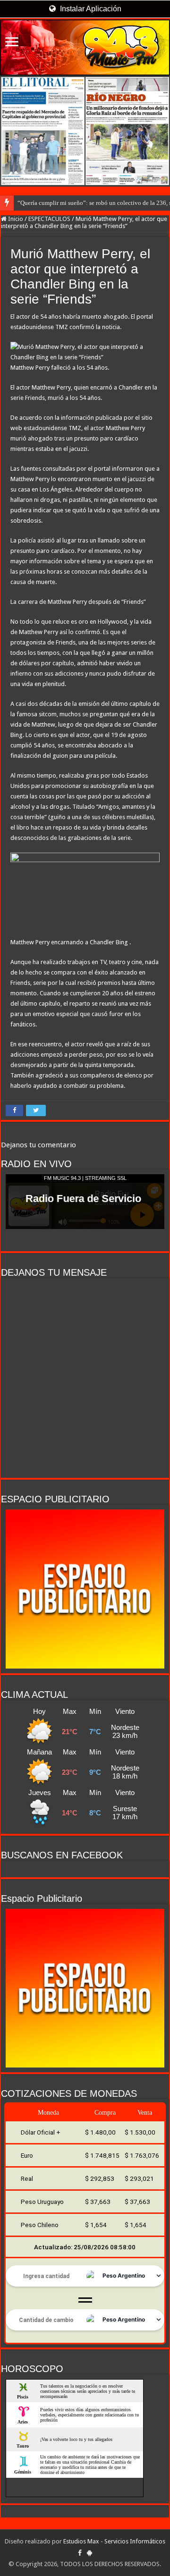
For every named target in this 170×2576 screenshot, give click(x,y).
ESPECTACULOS (49, 219)
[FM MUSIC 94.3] (85, 47)
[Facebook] (80, 2553)
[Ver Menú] (12, 43)
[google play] (89, 2553)
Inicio (15, 219)
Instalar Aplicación (90, 9)
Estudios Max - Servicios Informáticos (114, 2541)
